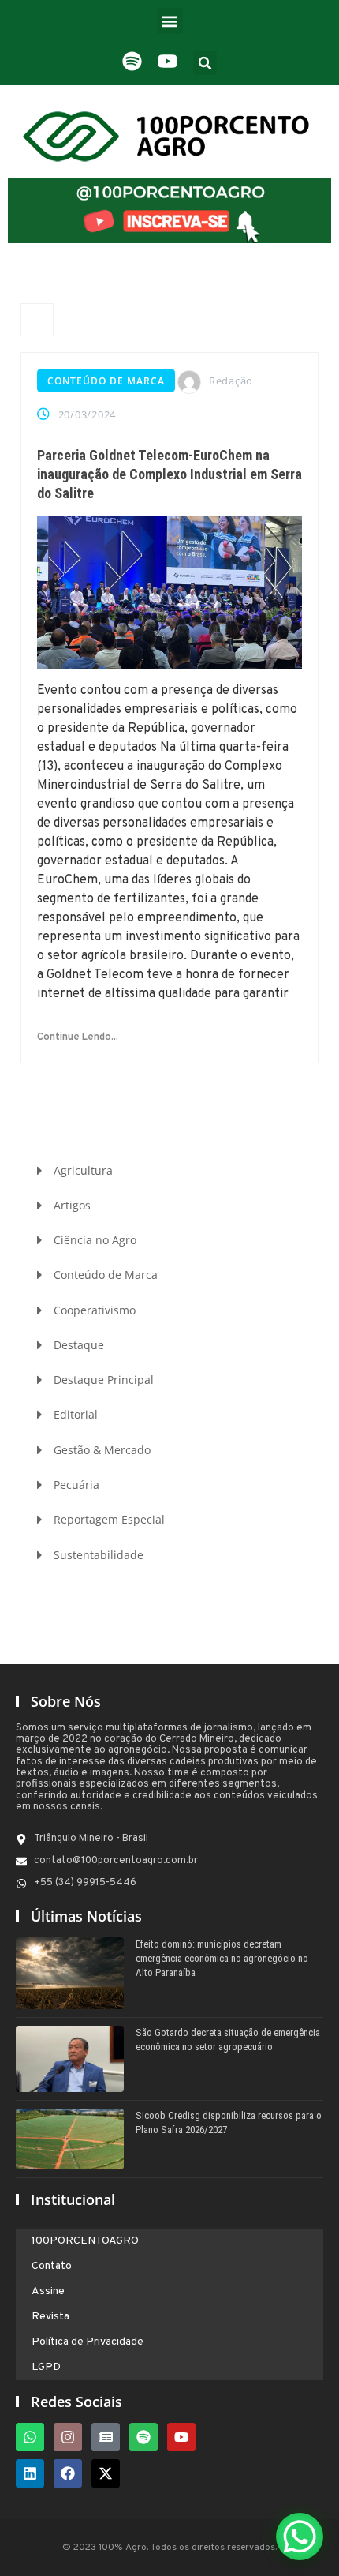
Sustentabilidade (99, 1555)
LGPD (46, 2367)
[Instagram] (68, 2437)
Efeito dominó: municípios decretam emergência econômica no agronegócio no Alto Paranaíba (222, 1958)
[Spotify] (143, 2437)
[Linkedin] (30, 2473)
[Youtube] (181, 2437)
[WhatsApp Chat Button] (300, 2537)
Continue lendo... (78, 1037)
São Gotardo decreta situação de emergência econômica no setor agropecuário (228, 2040)
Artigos (72, 1205)
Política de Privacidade (88, 2342)
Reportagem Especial (109, 1519)
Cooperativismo (95, 1310)
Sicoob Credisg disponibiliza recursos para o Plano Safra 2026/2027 (229, 2122)
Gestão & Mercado (102, 1450)
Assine (48, 2291)
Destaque (79, 1345)
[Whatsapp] (30, 2437)
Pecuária (76, 1485)
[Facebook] (68, 2473)
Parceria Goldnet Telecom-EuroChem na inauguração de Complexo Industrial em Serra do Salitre (169, 474)
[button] (170, 21)
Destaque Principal (104, 1380)
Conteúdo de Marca (106, 381)
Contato (52, 2266)
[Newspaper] (106, 2437)
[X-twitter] (106, 2473)
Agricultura (83, 1170)
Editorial (76, 1414)
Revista (50, 2317)
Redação (231, 381)
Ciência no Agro (95, 1240)
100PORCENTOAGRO (85, 2241)
